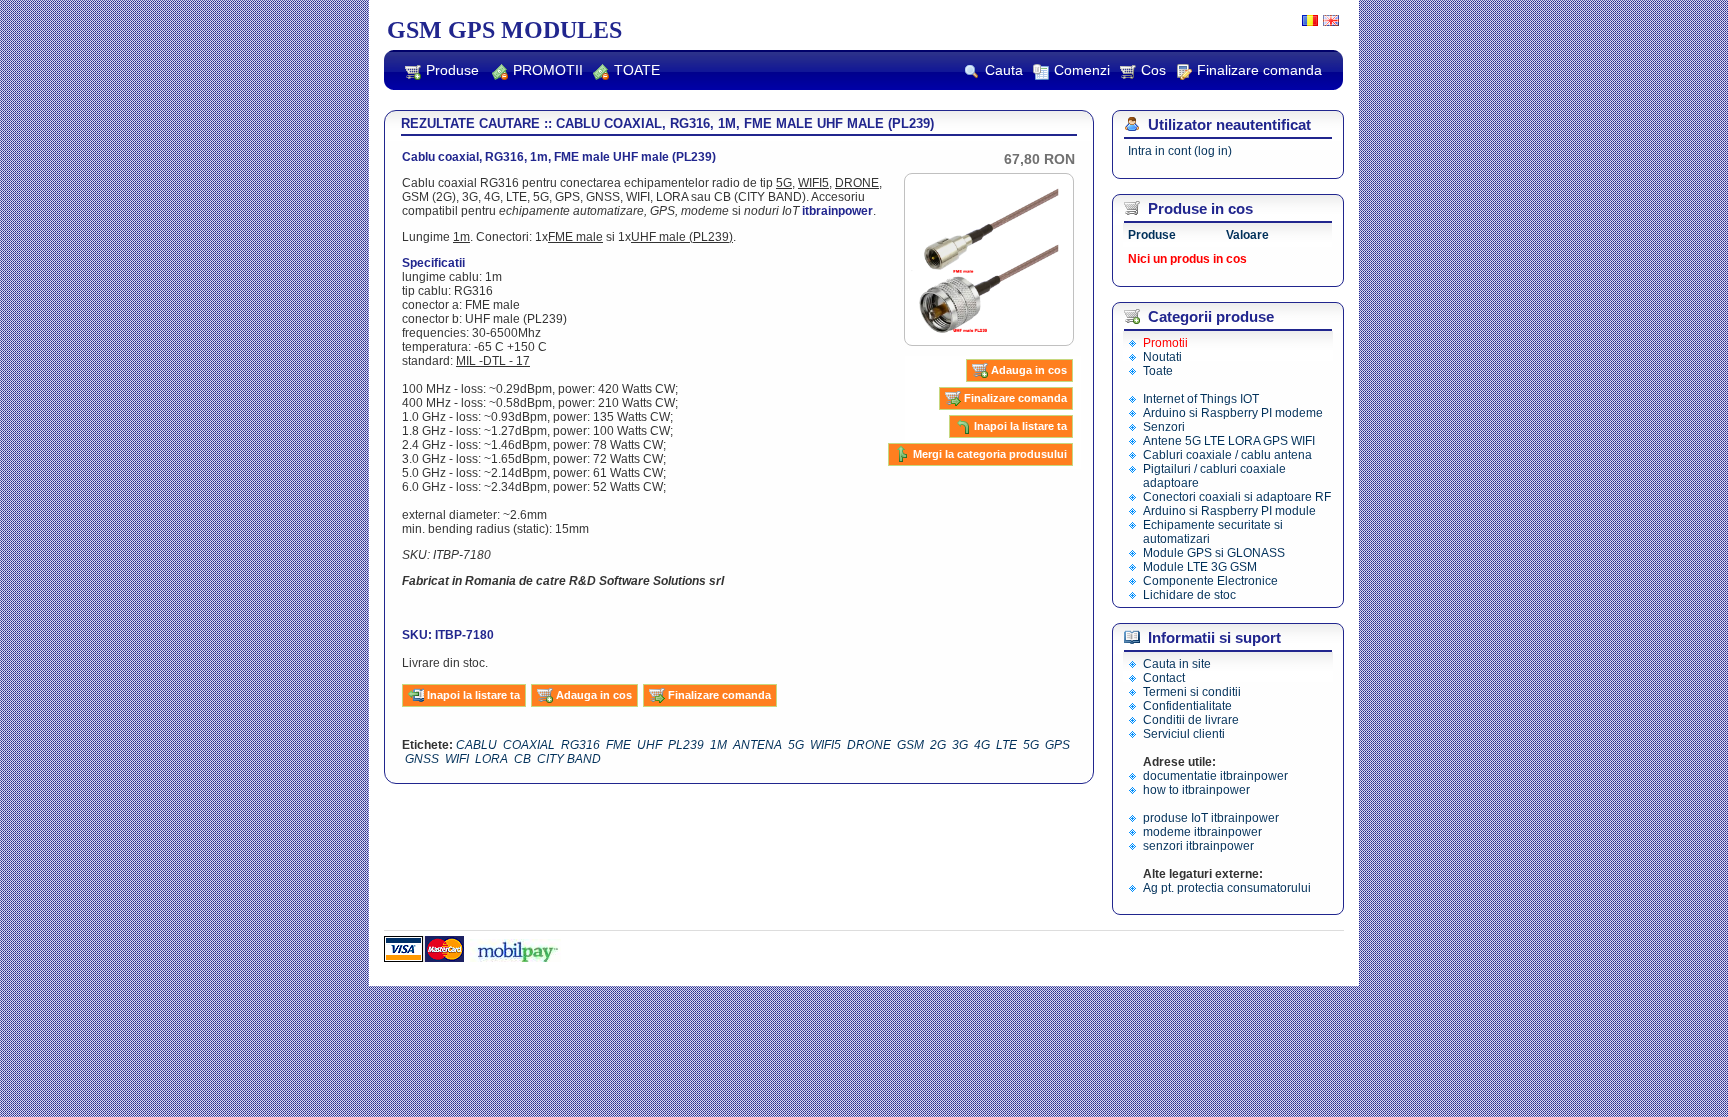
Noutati (1162, 357)
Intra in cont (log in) (1180, 151)
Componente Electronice (1210, 581)
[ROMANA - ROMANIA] (1307, 22)
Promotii (1165, 343)
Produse (452, 70)
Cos (1153, 70)
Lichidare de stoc (1189, 595)
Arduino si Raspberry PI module (1229, 511)
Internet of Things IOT (1201, 399)
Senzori (1164, 427)
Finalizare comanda (1259, 70)
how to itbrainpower (1196, 790)
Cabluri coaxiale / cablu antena (1227, 455)
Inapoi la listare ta (1020, 426)
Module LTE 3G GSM (1200, 567)
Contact (1164, 678)
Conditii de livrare (1191, 720)
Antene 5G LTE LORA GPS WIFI (1229, 441)
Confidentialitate (1187, 706)
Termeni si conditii (1192, 692)
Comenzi (1082, 70)
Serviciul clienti (1184, 734)
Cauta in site (1177, 664)
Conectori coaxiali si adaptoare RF (1237, 497)
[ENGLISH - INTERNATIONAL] (1328, 22)
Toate (1158, 371)
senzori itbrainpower (1198, 846)
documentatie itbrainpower (1215, 776)
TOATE (637, 70)
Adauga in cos (1029, 370)
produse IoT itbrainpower (1211, 818)
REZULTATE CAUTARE (470, 123)
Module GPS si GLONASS (1214, 553)
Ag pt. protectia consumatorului (1227, 888)
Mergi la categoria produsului (990, 454)
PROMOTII (548, 70)
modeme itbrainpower (1202, 832)
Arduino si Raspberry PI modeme (1233, 413)
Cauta (1004, 70)
